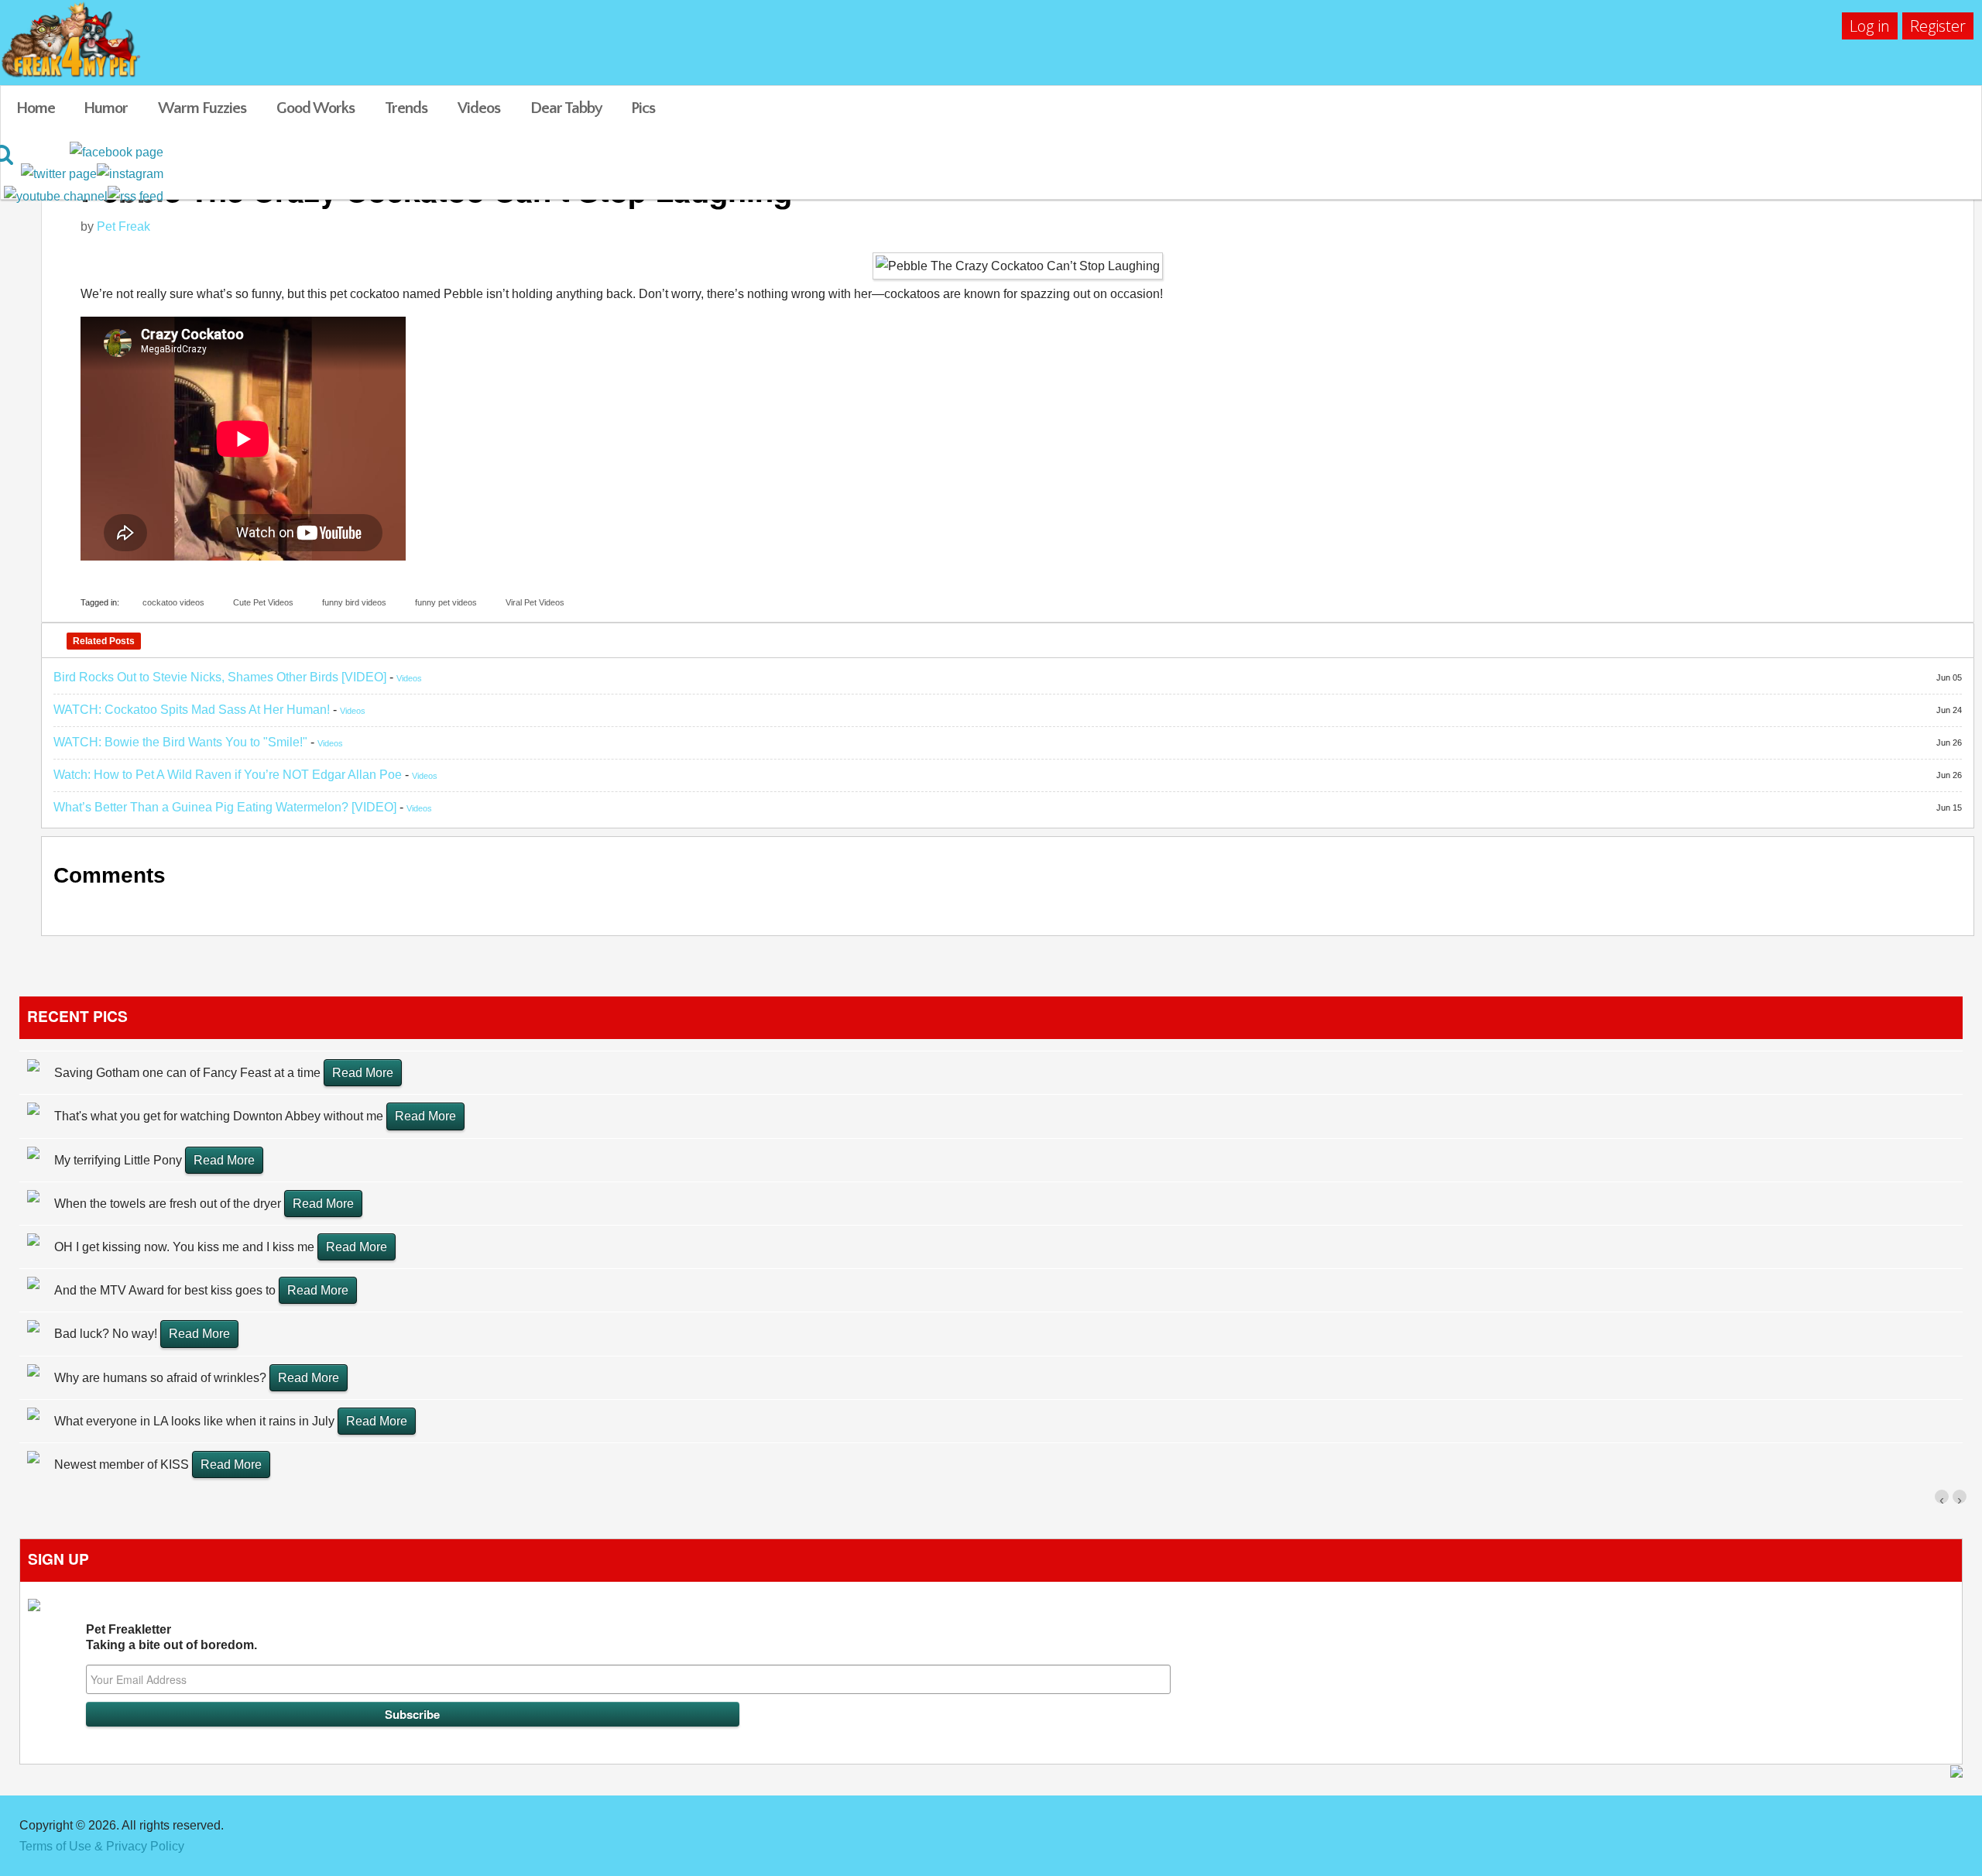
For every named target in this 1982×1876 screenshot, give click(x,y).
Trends (406, 108)
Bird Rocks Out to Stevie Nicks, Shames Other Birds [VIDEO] (220, 677)
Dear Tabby (566, 108)
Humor (106, 108)
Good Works (315, 108)
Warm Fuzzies (202, 108)
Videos (479, 108)
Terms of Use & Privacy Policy (102, 1846)
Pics (643, 108)
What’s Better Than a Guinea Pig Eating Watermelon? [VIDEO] (225, 807)
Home (36, 108)
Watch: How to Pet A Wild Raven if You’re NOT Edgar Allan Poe (228, 775)
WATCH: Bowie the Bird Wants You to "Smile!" (180, 742)
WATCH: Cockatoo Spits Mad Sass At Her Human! (192, 710)
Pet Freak (123, 226)
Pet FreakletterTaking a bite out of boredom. (171, 1637)
